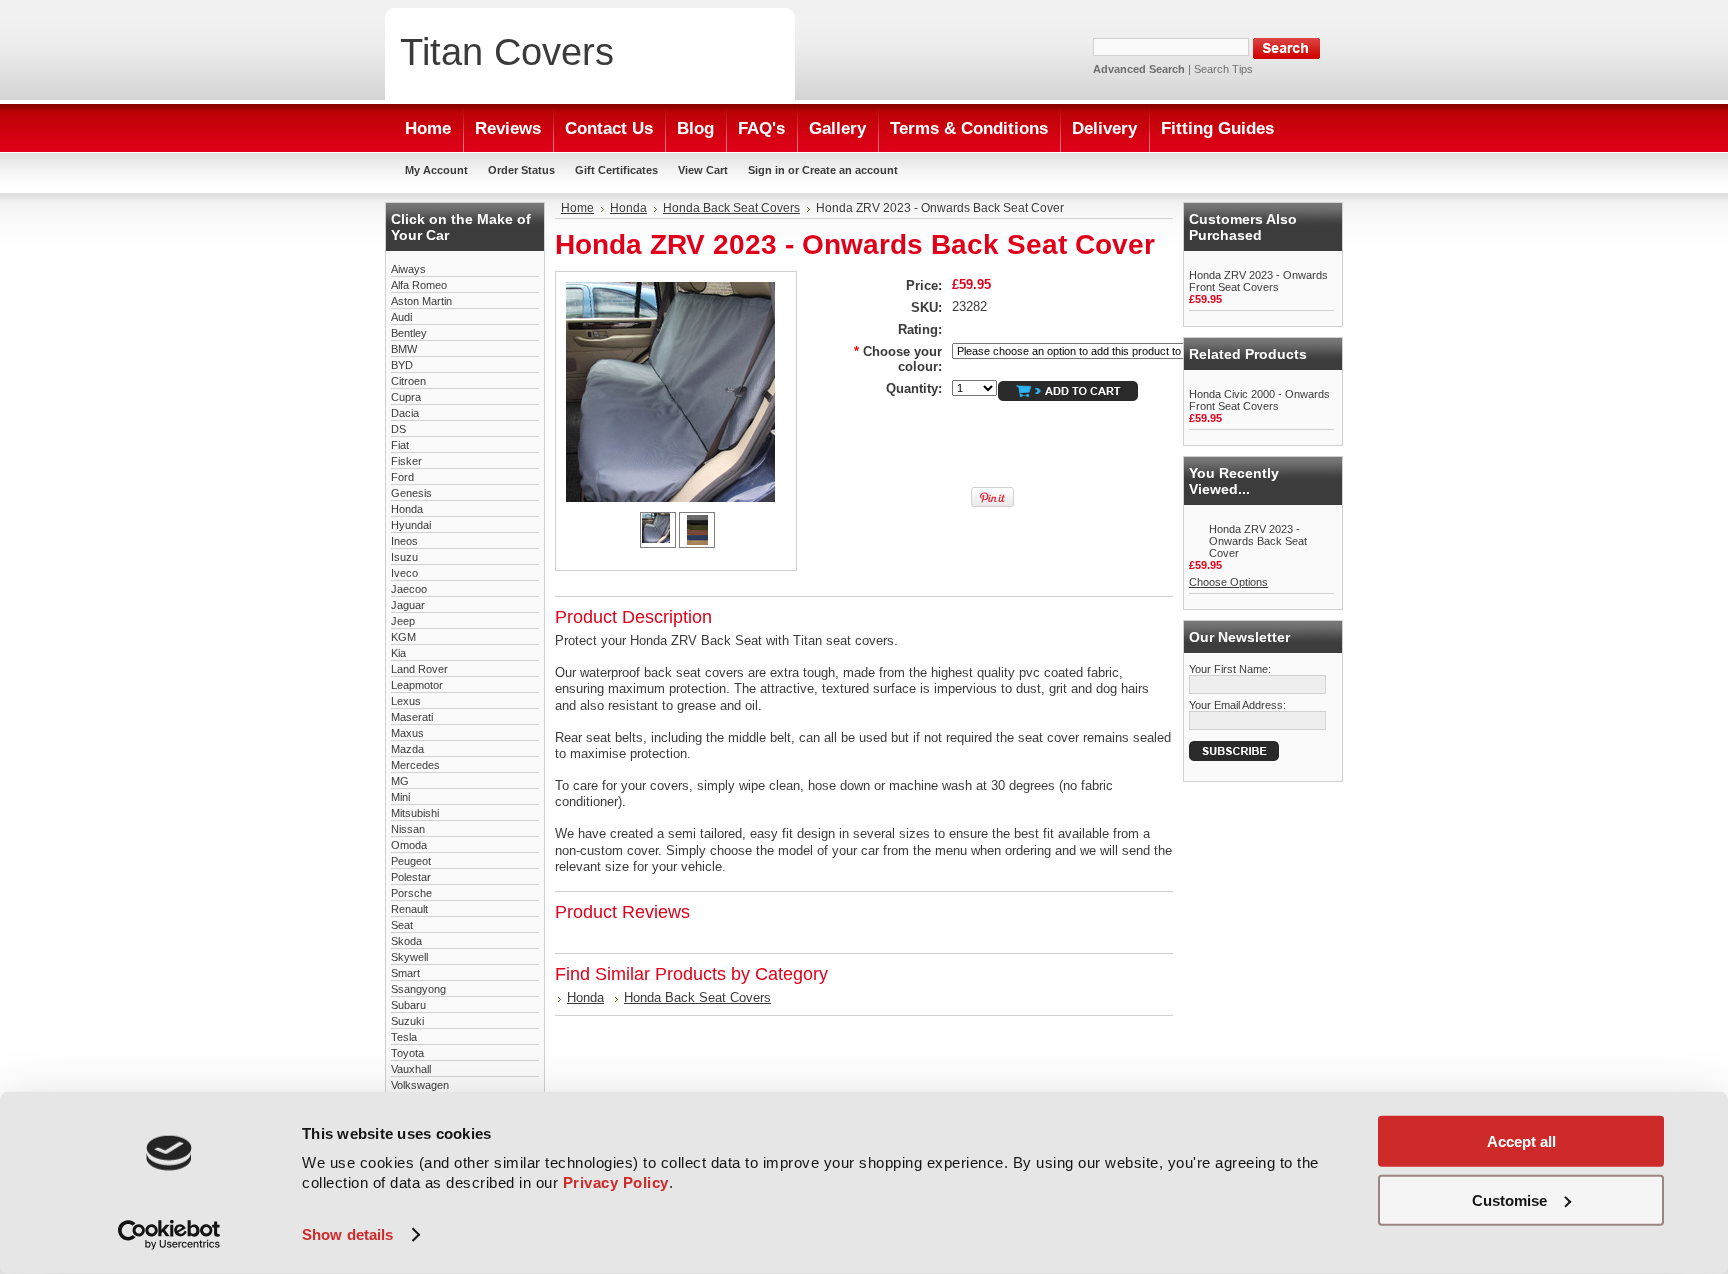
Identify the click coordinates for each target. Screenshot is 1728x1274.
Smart (405, 973)
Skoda (406, 941)
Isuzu (404, 557)
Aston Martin (421, 301)
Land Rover (419, 669)
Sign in (766, 170)
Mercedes (415, 765)
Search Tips (1223, 69)
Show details (347, 1234)
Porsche (411, 893)
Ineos (404, 541)
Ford (402, 477)
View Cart (703, 170)
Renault (409, 909)
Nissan (408, 829)
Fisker (406, 461)
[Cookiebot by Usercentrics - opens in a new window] (169, 1235)
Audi (401, 317)
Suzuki (407, 1021)
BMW (404, 349)
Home (577, 208)
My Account (436, 170)
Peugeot (411, 861)
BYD (402, 365)
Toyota (407, 1053)
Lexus (406, 701)
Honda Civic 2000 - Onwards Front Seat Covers (1259, 400)
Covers (507, 51)
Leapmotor (417, 685)
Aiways (408, 269)
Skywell (409, 957)
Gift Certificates (616, 170)
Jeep (403, 621)
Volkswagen (420, 1085)
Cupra (406, 397)
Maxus (407, 733)
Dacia (405, 413)
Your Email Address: (1237, 705)
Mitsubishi (415, 813)
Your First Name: (1230, 669)
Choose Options (1228, 582)
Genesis (411, 493)
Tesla (404, 1037)
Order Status (521, 170)
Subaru (408, 1005)
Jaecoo (409, 589)
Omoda (409, 845)
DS (398, 429)
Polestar (411, 877)
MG (400, 781)
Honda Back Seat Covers (731, 208)
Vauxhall (411, 1069)
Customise (1509, 1199)
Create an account (850, 170)
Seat (402, 925)
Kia (398, 653)
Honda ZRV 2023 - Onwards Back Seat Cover (1258, 541)
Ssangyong (418, 989)
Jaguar (408, 605)
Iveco (404, 573)
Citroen (408, 381)
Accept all (1521, 1141)
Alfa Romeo (419, 285)
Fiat (400, 445)
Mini (400, 797)
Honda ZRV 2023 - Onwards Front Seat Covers (1258, 281)
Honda (407, 509)
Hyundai (411, 525)
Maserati (412, 717)
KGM (403, 637)
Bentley (409, 333)
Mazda (407, 749)
